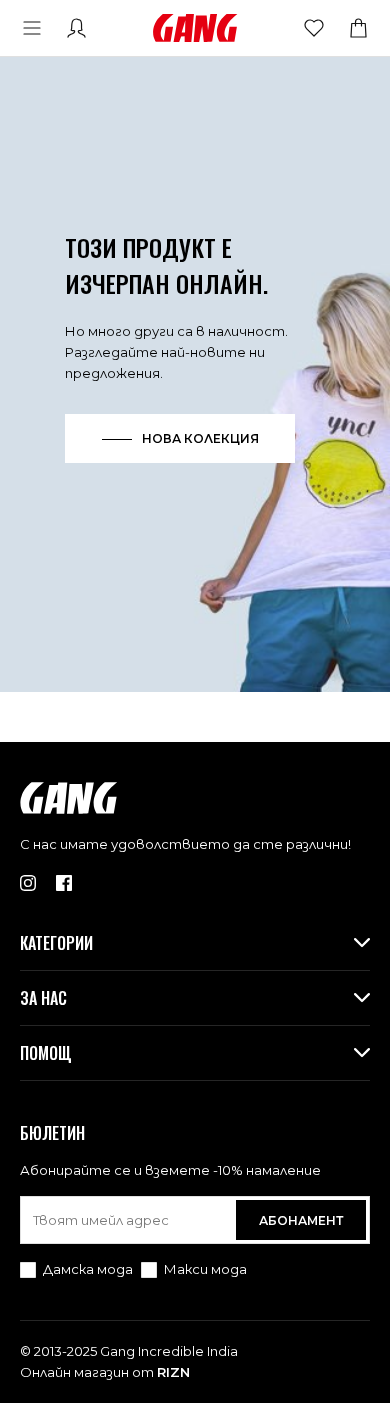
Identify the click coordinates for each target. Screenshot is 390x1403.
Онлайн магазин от (105, 1372)
